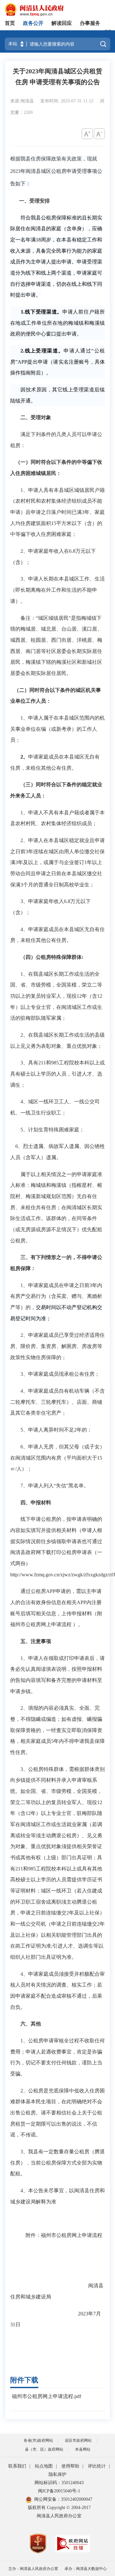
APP (22, 362)
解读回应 (62, 23)
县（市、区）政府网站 (44, 2449)
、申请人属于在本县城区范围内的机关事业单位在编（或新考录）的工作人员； (57, 729)
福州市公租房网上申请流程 (72, 2235)
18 (38, 240)
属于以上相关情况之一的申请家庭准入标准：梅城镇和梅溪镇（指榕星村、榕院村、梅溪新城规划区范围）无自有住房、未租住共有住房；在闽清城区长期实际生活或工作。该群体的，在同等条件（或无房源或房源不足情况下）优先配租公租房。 (56, 1207)
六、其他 (31, 2024)
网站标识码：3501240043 (59, 2483)
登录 (108, 29)
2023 (15, 171)
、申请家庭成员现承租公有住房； (61, 1374)
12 (79, 996)
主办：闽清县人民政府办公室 (33, 2569)
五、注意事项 (36, 1641)
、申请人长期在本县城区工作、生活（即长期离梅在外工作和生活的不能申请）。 (57, 590)
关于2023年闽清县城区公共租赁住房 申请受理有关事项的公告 (57, 77)
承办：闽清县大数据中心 (86, 2569)
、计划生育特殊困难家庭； (54, 1130)
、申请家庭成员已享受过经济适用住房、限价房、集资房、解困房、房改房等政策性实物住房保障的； (57, 1346)
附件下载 (24, 2380)
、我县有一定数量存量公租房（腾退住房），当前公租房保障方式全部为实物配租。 (57, 2163)
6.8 (72, 551)
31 (13, 2324)
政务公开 (33, 23)
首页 (10, 23)
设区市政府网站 (78, 2440)
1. (23, 312)
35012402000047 (77, 2499)
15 (54, 523)
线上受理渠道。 (44, 351)
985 (55, 1063)
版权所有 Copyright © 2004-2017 (59, 2508)
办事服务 (90, 23)
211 (42, 1063)
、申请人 (33, 1486)
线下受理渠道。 (43, 312)
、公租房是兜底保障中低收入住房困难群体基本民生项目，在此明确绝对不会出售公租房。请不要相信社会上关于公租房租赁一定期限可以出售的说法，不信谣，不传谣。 (57, 2113)
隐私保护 (57, 2474)
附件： (33, 2235)
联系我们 (17, 2466)
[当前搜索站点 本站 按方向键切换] (22, 44)
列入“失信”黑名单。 (66, 1486)
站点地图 (44, 2466)
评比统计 (97, 2466)
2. (22, 351)
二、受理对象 (36, 417)
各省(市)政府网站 (38, 2440)
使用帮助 (70, 2466)
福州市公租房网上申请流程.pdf (46, 2396)
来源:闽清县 (23, 101)
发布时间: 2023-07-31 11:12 (67, 101)
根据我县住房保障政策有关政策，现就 (54, 159)
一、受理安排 (34, 201)
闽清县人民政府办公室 (59, 2516)
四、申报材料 (36, 1503)
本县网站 (83, 2449)
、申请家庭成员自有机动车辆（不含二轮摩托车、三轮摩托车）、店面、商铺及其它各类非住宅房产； (57, 1402)
